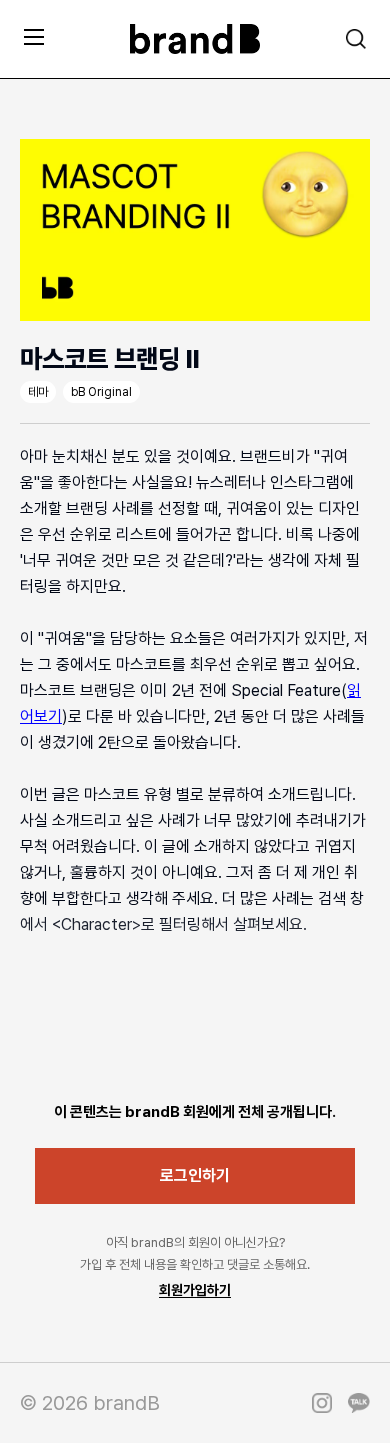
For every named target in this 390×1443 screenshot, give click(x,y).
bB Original (101, 392)
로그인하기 (195, 1175)
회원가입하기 (195, 1290)
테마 (38, 392)
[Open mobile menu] (34, 36)
